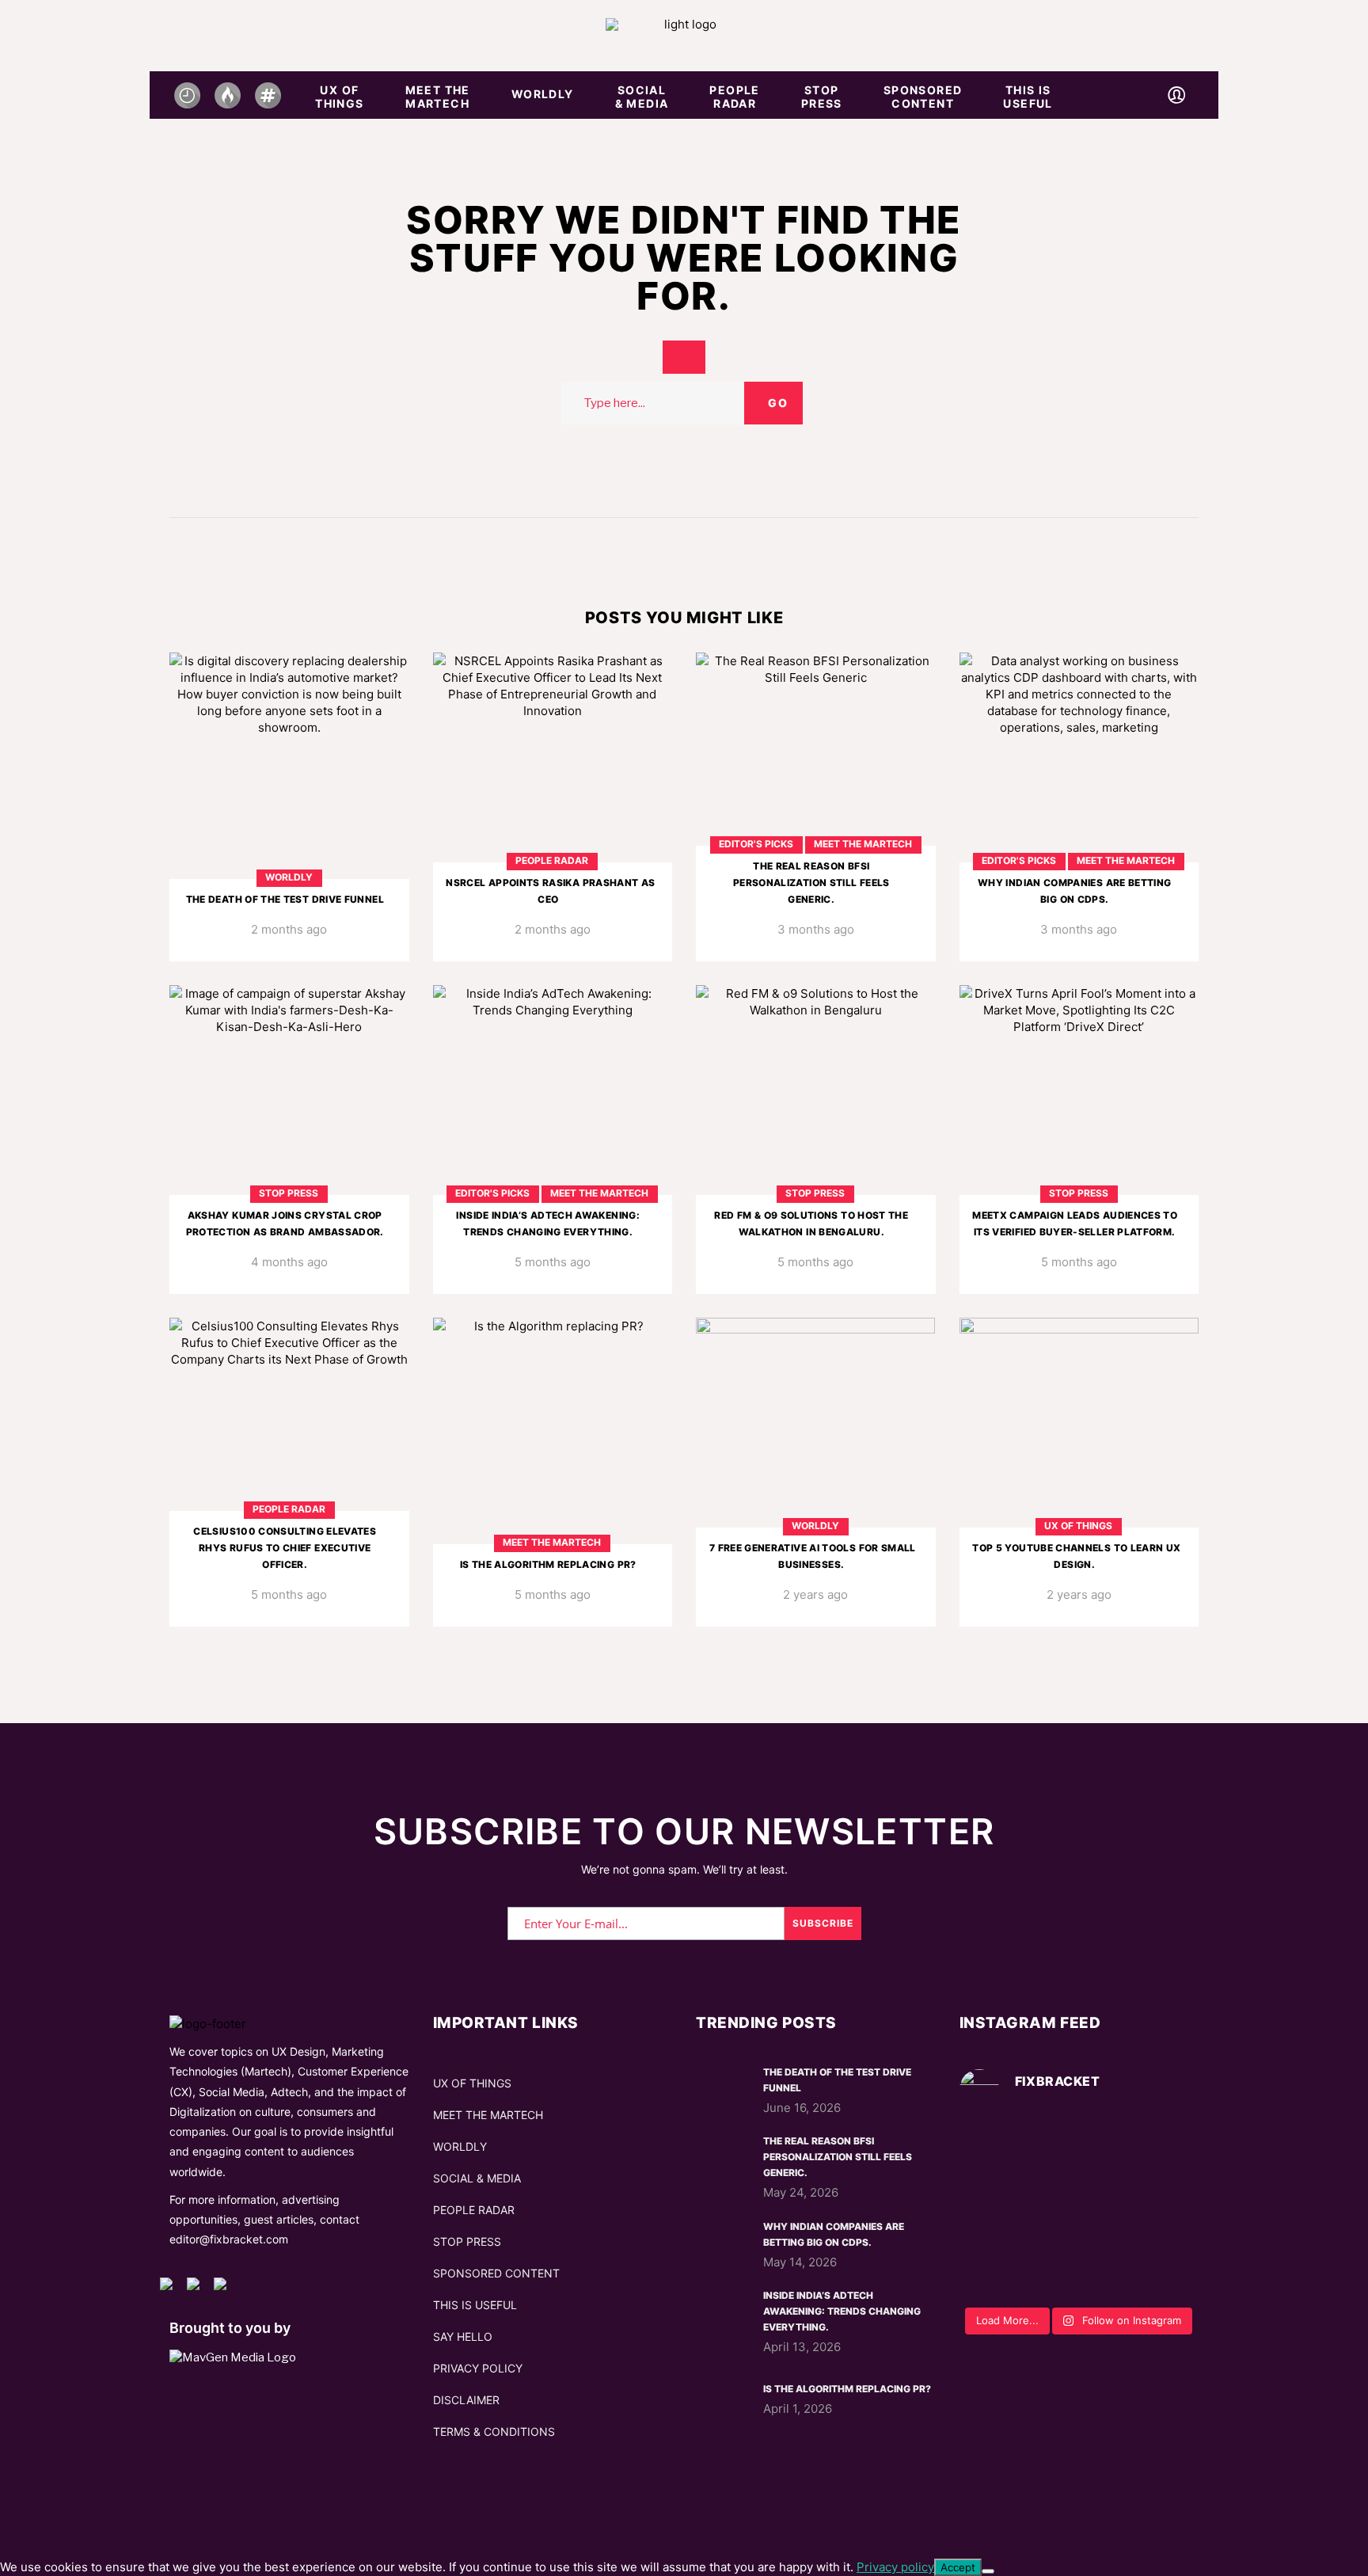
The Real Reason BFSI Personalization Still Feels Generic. (811, 883)
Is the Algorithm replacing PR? (548, 1564)
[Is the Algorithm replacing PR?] (553, 1472)
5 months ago (553, 1262)
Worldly (289, 877)
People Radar (552, 860)
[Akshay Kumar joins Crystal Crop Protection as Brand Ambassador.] (289, 1140)
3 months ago (816, 929)
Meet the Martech (863, 844)
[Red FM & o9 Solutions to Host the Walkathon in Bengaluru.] (816, 1140)
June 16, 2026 (802, 2108)
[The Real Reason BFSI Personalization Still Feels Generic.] (816, 807)
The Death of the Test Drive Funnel (285, 899)
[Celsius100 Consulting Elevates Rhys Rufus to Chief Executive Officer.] (289, 1472)
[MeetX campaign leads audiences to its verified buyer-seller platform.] (1079, 1140)
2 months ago (289, 929)
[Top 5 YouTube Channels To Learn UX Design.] (1079, 1472)
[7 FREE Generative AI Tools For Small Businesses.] (816, 1472)
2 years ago (815, 1594)
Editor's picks (756, 844)
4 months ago (289, 1262)
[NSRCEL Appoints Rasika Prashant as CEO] (553, 807)
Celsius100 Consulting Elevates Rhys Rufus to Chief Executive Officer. (285, 1548)
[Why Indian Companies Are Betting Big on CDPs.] (1079, 807)
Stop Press (289, 1193)
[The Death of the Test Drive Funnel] (289, 807)
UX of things (1078, 1526)
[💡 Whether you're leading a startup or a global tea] (1079, 2211)
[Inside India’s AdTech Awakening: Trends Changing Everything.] (553, 1140)
